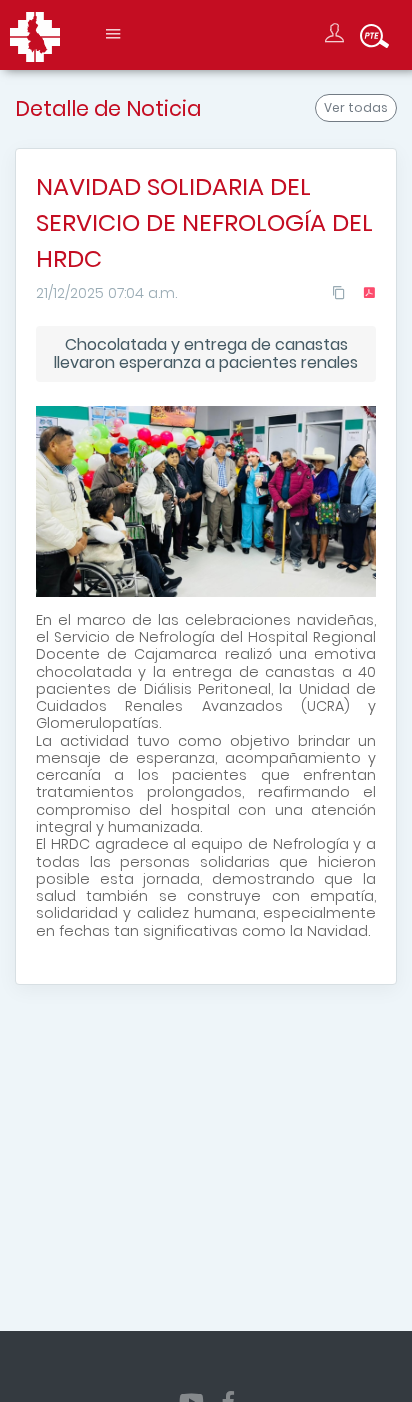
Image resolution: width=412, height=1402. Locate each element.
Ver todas (356, 107)
